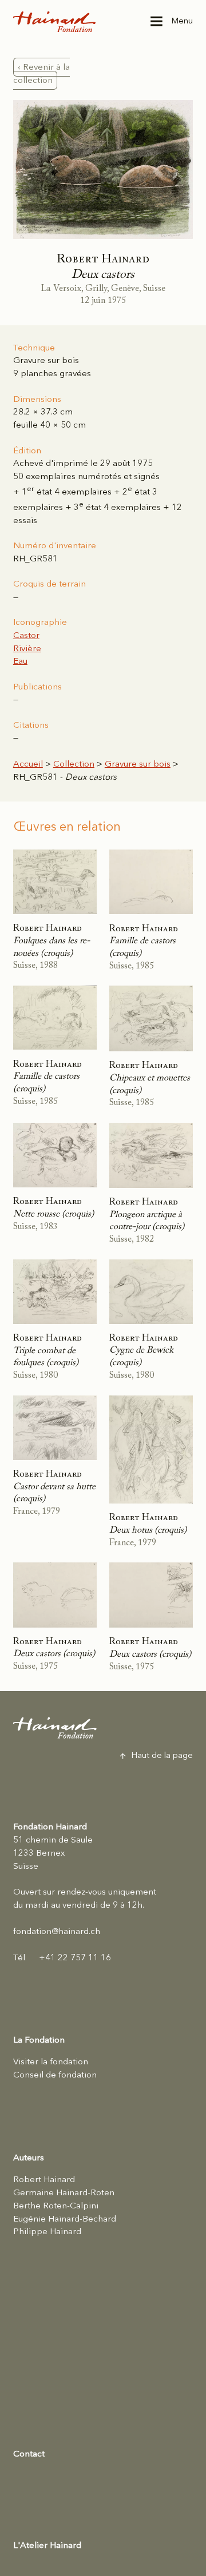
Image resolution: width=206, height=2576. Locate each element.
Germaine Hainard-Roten (64, 2193)
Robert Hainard (44, 2180)
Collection (74, 764)
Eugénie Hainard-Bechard (65, 2219)
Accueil (28, 764)
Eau (20, 661)
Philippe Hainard (47, 2232)
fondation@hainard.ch (57, 1932)
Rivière (27, 649)
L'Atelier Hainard (47, 2546)
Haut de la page (162, 1756)
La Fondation (39, 2040)
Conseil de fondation (55, 2075)
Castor (26, 636)
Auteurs (29, 2158)
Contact (29, 2454)
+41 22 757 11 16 (62, 1958)
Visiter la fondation (51, 2062)
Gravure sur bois (138, 764)
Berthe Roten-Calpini (56, 2206)
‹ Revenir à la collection (42, 74)
